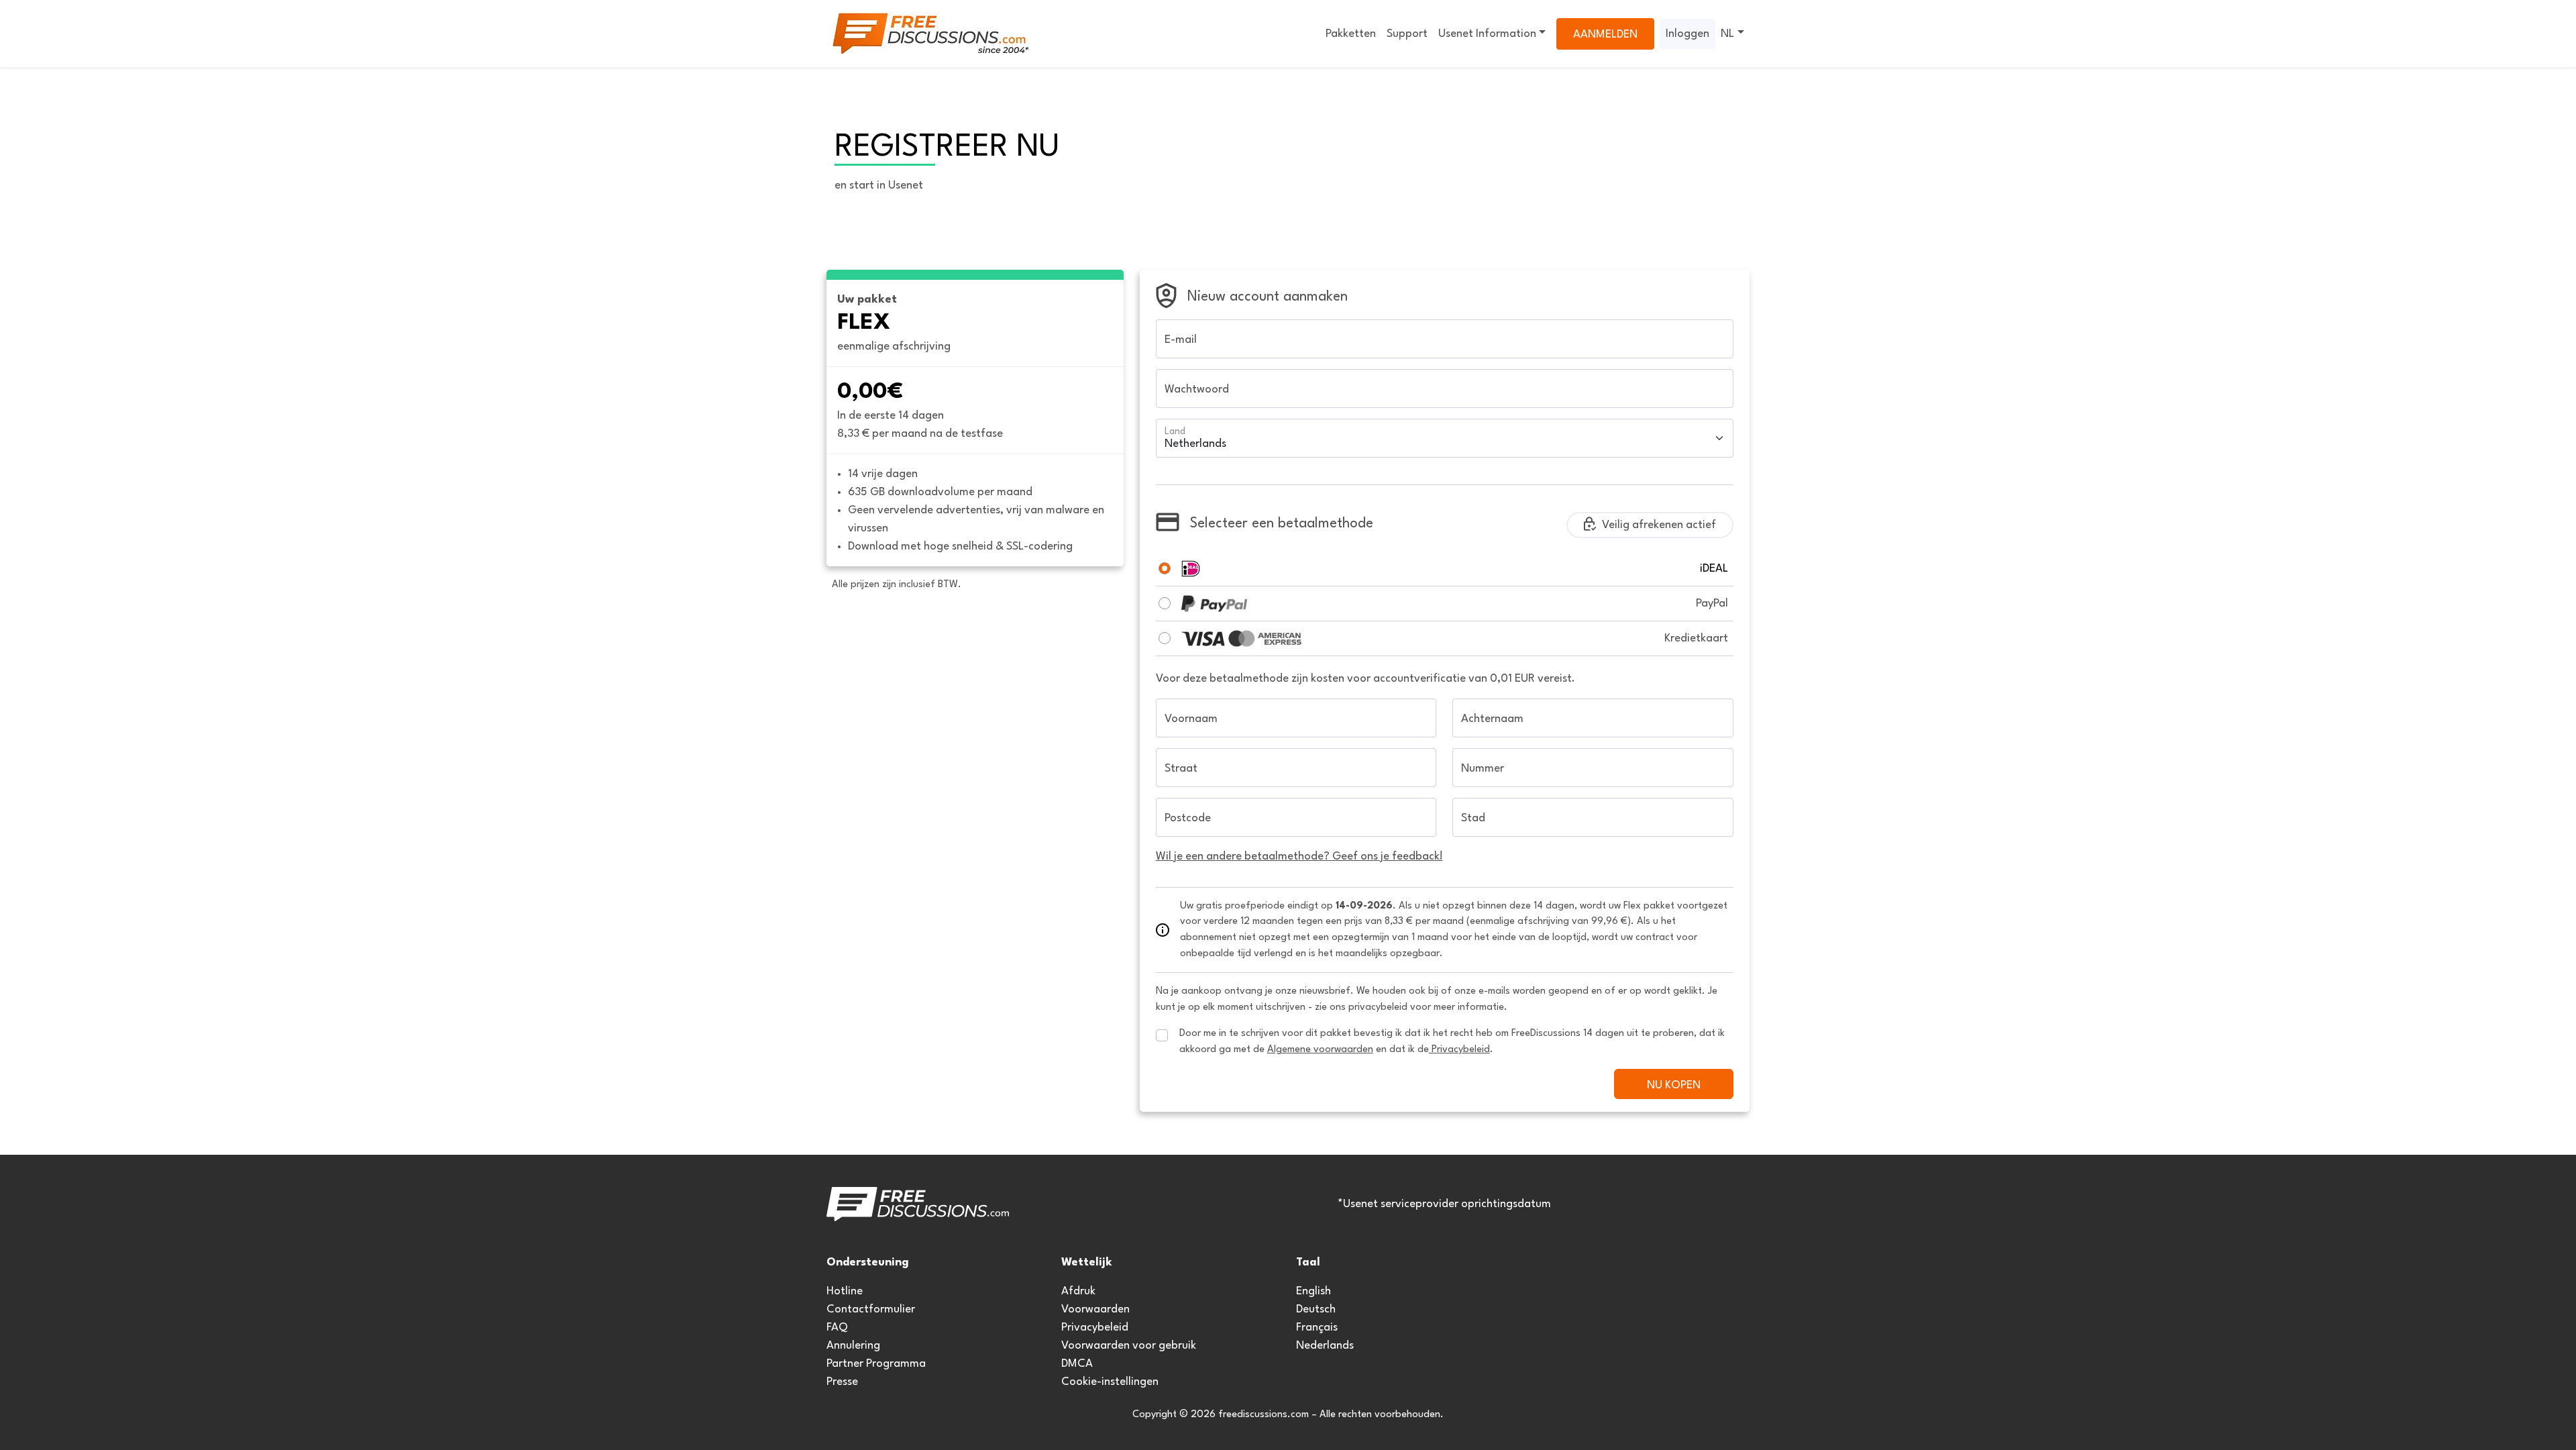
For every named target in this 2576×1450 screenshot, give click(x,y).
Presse (842, 1382)
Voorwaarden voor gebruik (1129, 1346)
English (1313, 1291)
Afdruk (1078, 1291)
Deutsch (1316, 1309)
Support (1407, 34)
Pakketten (1351, 34)
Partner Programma (876, 1364)
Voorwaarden (1095, 1309)
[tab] (1165, 568)
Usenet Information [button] (1487, 34)
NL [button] (1727, 34)
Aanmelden (1605, 35)
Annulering (853, 1346)
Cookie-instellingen (1110, 1382)
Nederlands (1325, 1346)
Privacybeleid (1095, 1328)
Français (1317, 1328)
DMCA (1077, 1364)
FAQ (837, 1328)
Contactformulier (871, 1309)
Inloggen (1687, 34)
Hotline (845, 1291)
